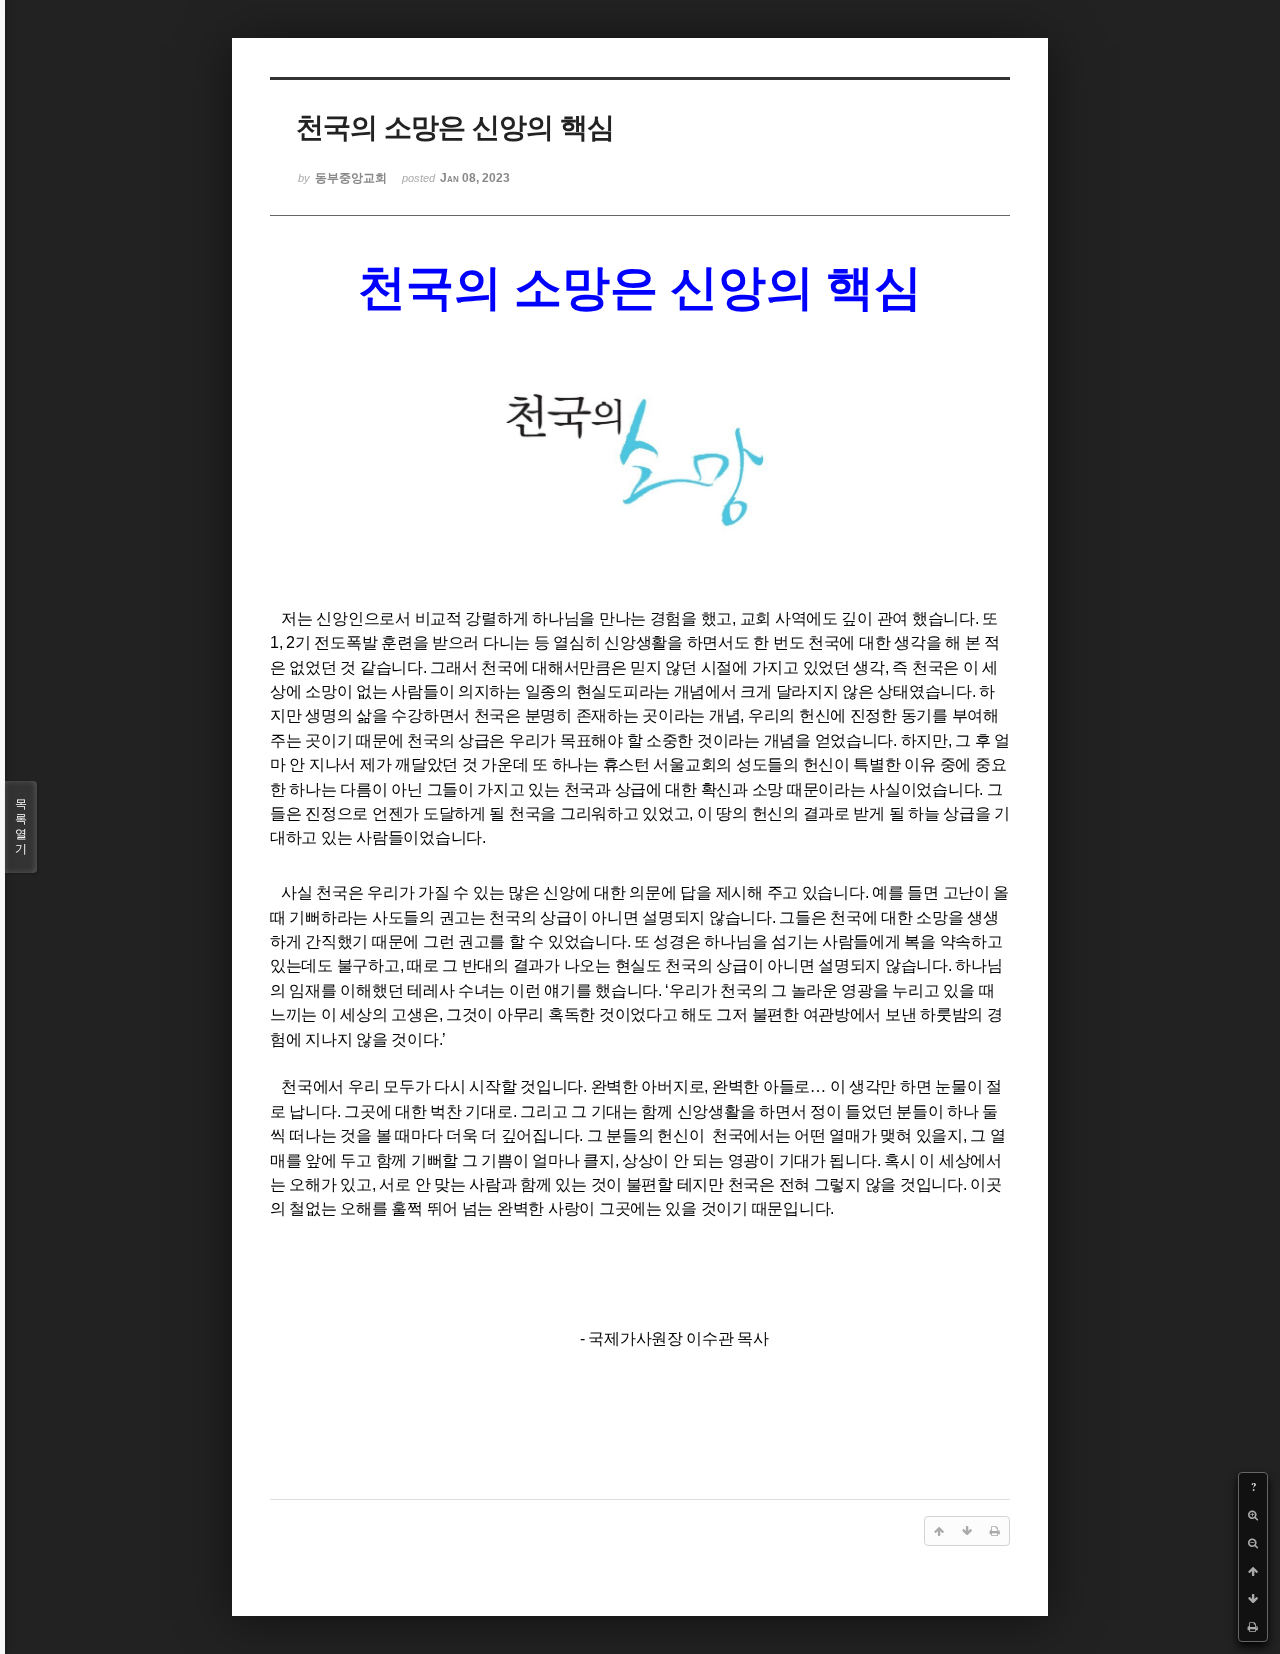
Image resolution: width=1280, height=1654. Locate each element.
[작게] (1253, 1543)
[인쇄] (1253, 1627)
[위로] (1253, 1571)
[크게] (1253, 1515)
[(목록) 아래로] (1253, 1599)
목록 (21, 826)
